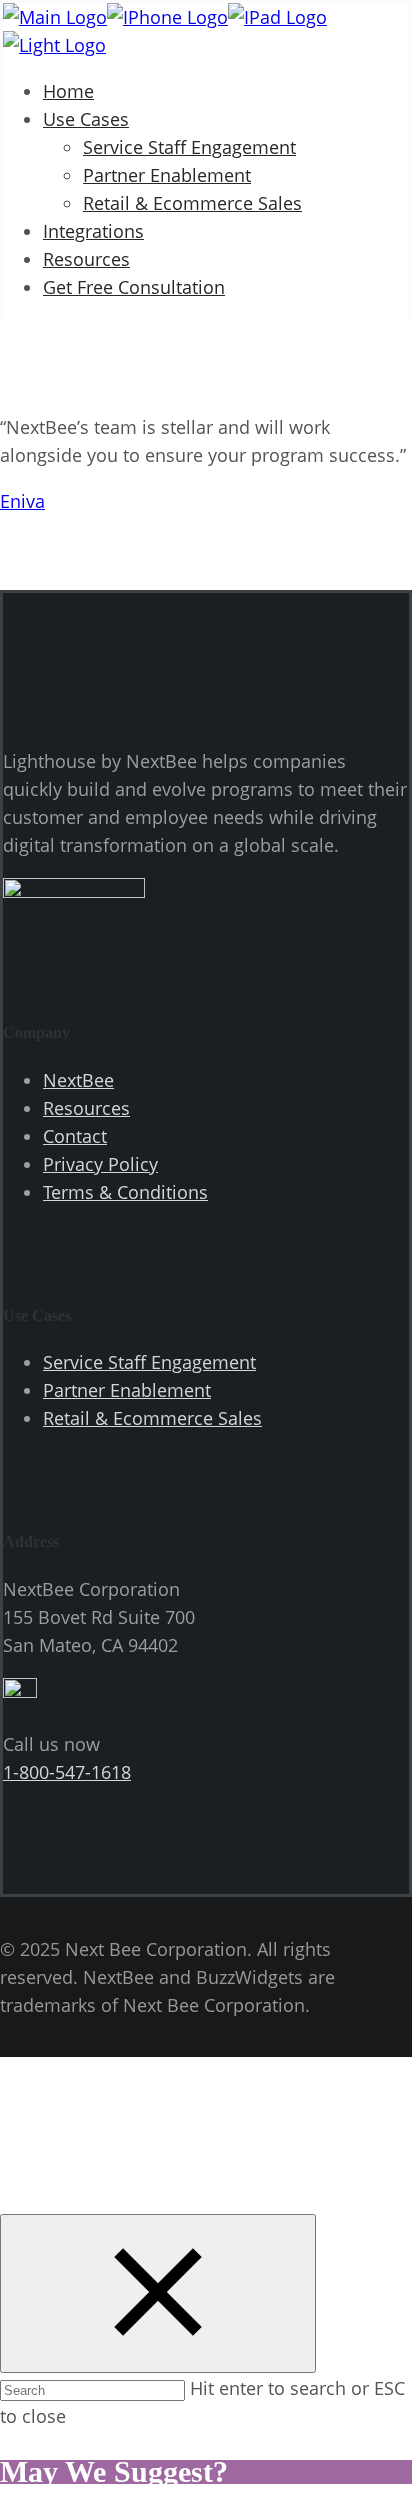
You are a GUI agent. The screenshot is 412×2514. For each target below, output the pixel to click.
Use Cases (86, 119)
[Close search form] (158, 2293)
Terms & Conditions (125, 1192)
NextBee (78, 1080)
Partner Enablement (167, 175)
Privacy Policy (100, 1164)
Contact (75, 1136)
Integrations (93, 231)
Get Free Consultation (134, 287)
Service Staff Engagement (189, 147)
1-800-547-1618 (67, 1772)
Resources (86, 259)
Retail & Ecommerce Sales (192, 203)
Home (68, 91)
